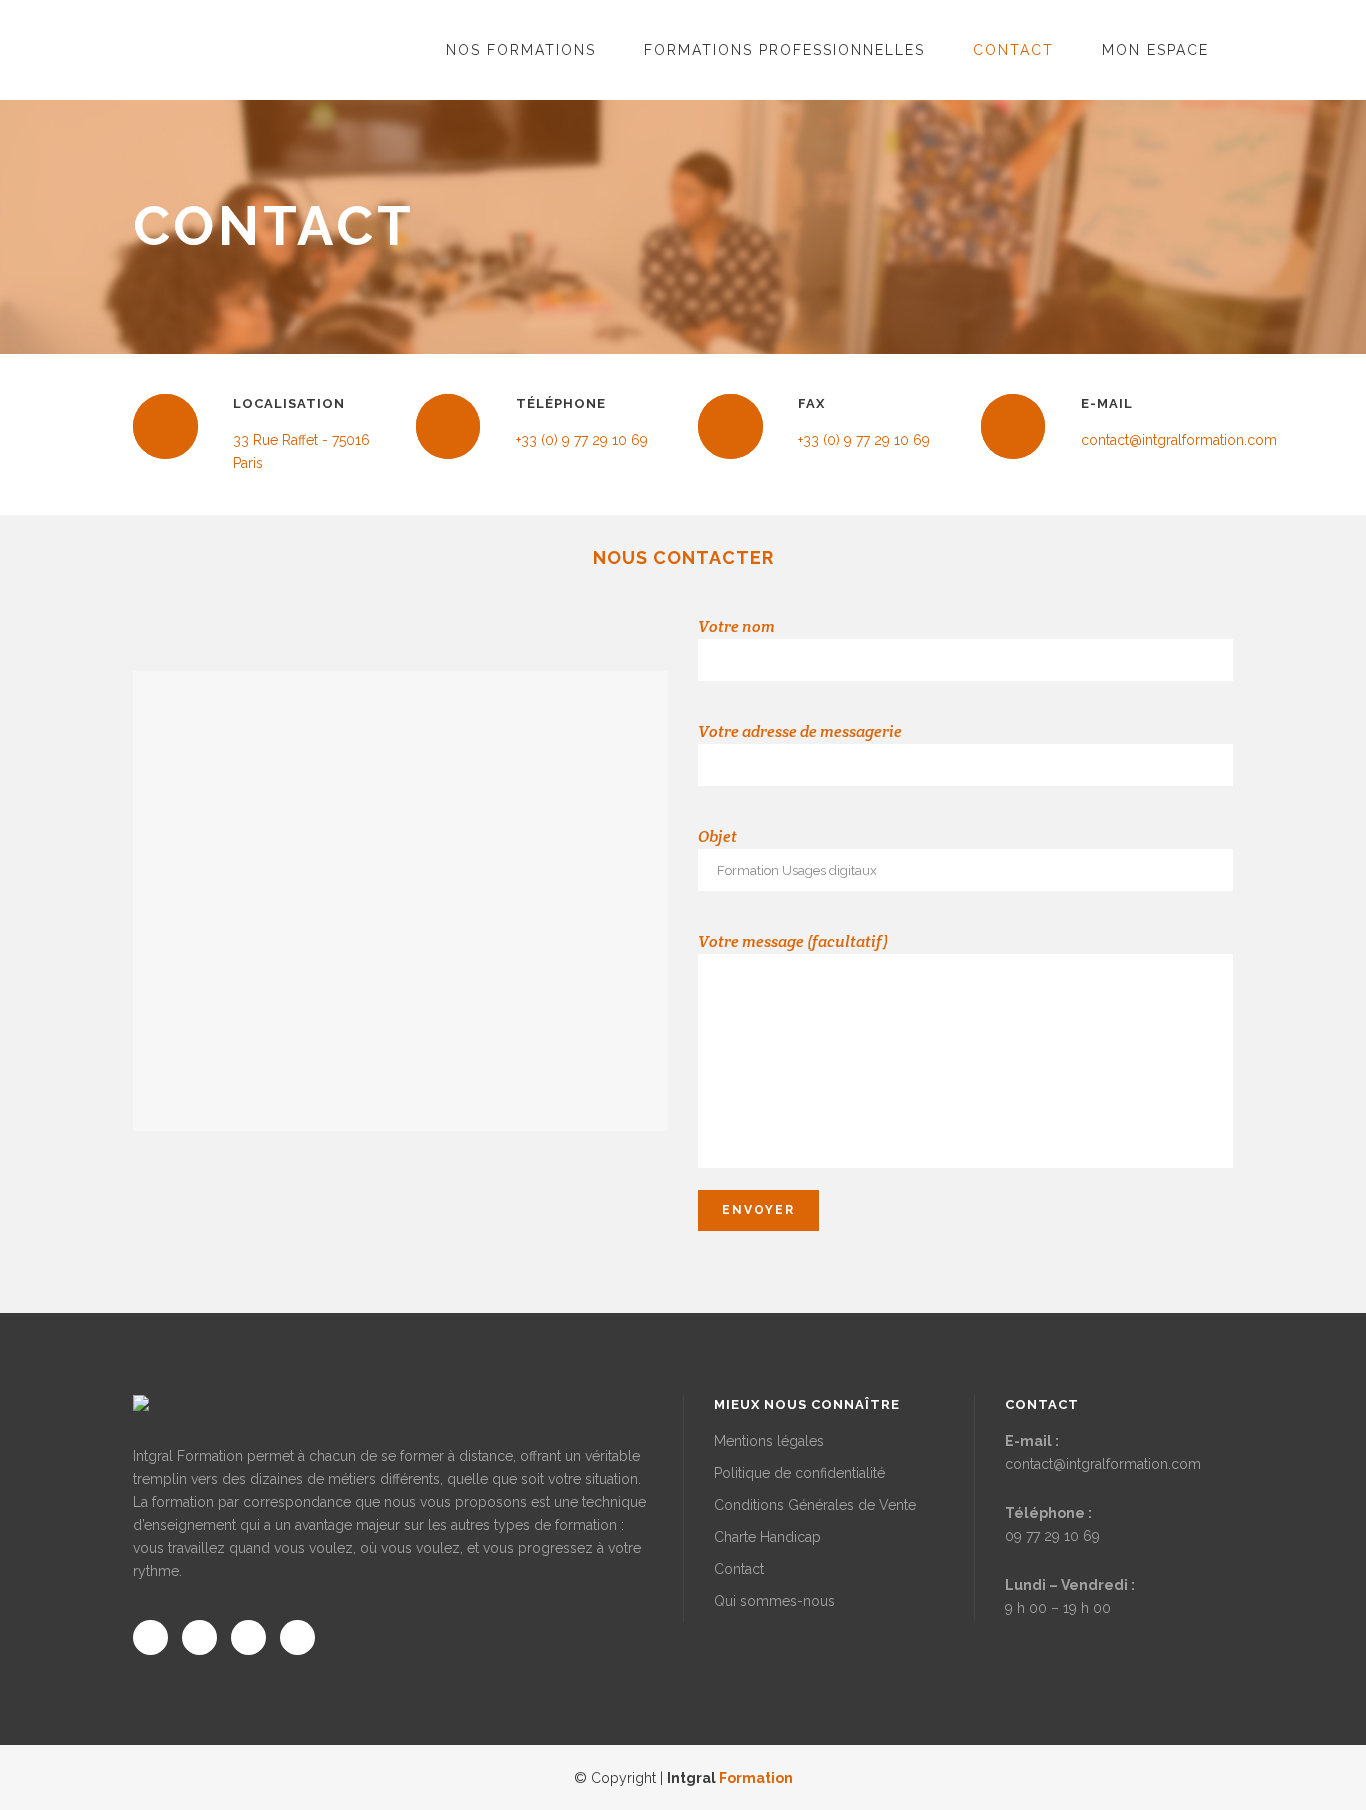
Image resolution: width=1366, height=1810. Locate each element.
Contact (739, 1569)
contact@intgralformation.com (1103, 1464)
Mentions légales (769, 1441)
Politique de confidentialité (799, 1473)
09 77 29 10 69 (1052, 1536)
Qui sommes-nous (774, 1601)
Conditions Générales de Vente (815, 1505)
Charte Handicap (767, 1537)
